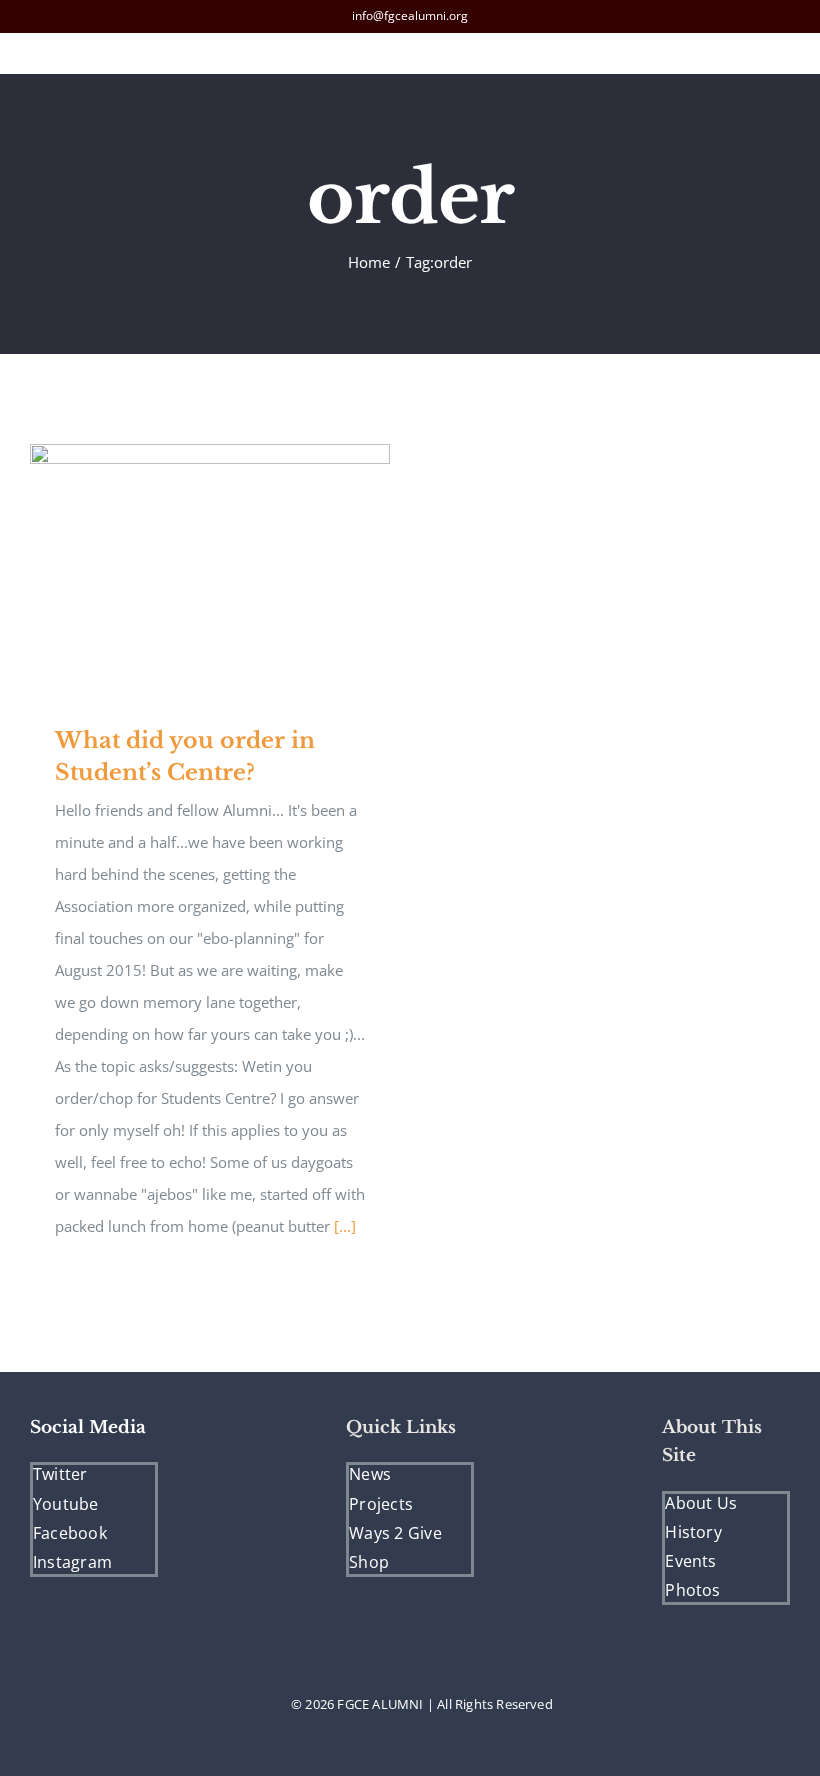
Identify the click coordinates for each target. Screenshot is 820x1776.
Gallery (239, 569)
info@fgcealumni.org (410, 15)
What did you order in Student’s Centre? (181, 569)
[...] (345, 1226)
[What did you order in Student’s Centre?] (210, 569)
